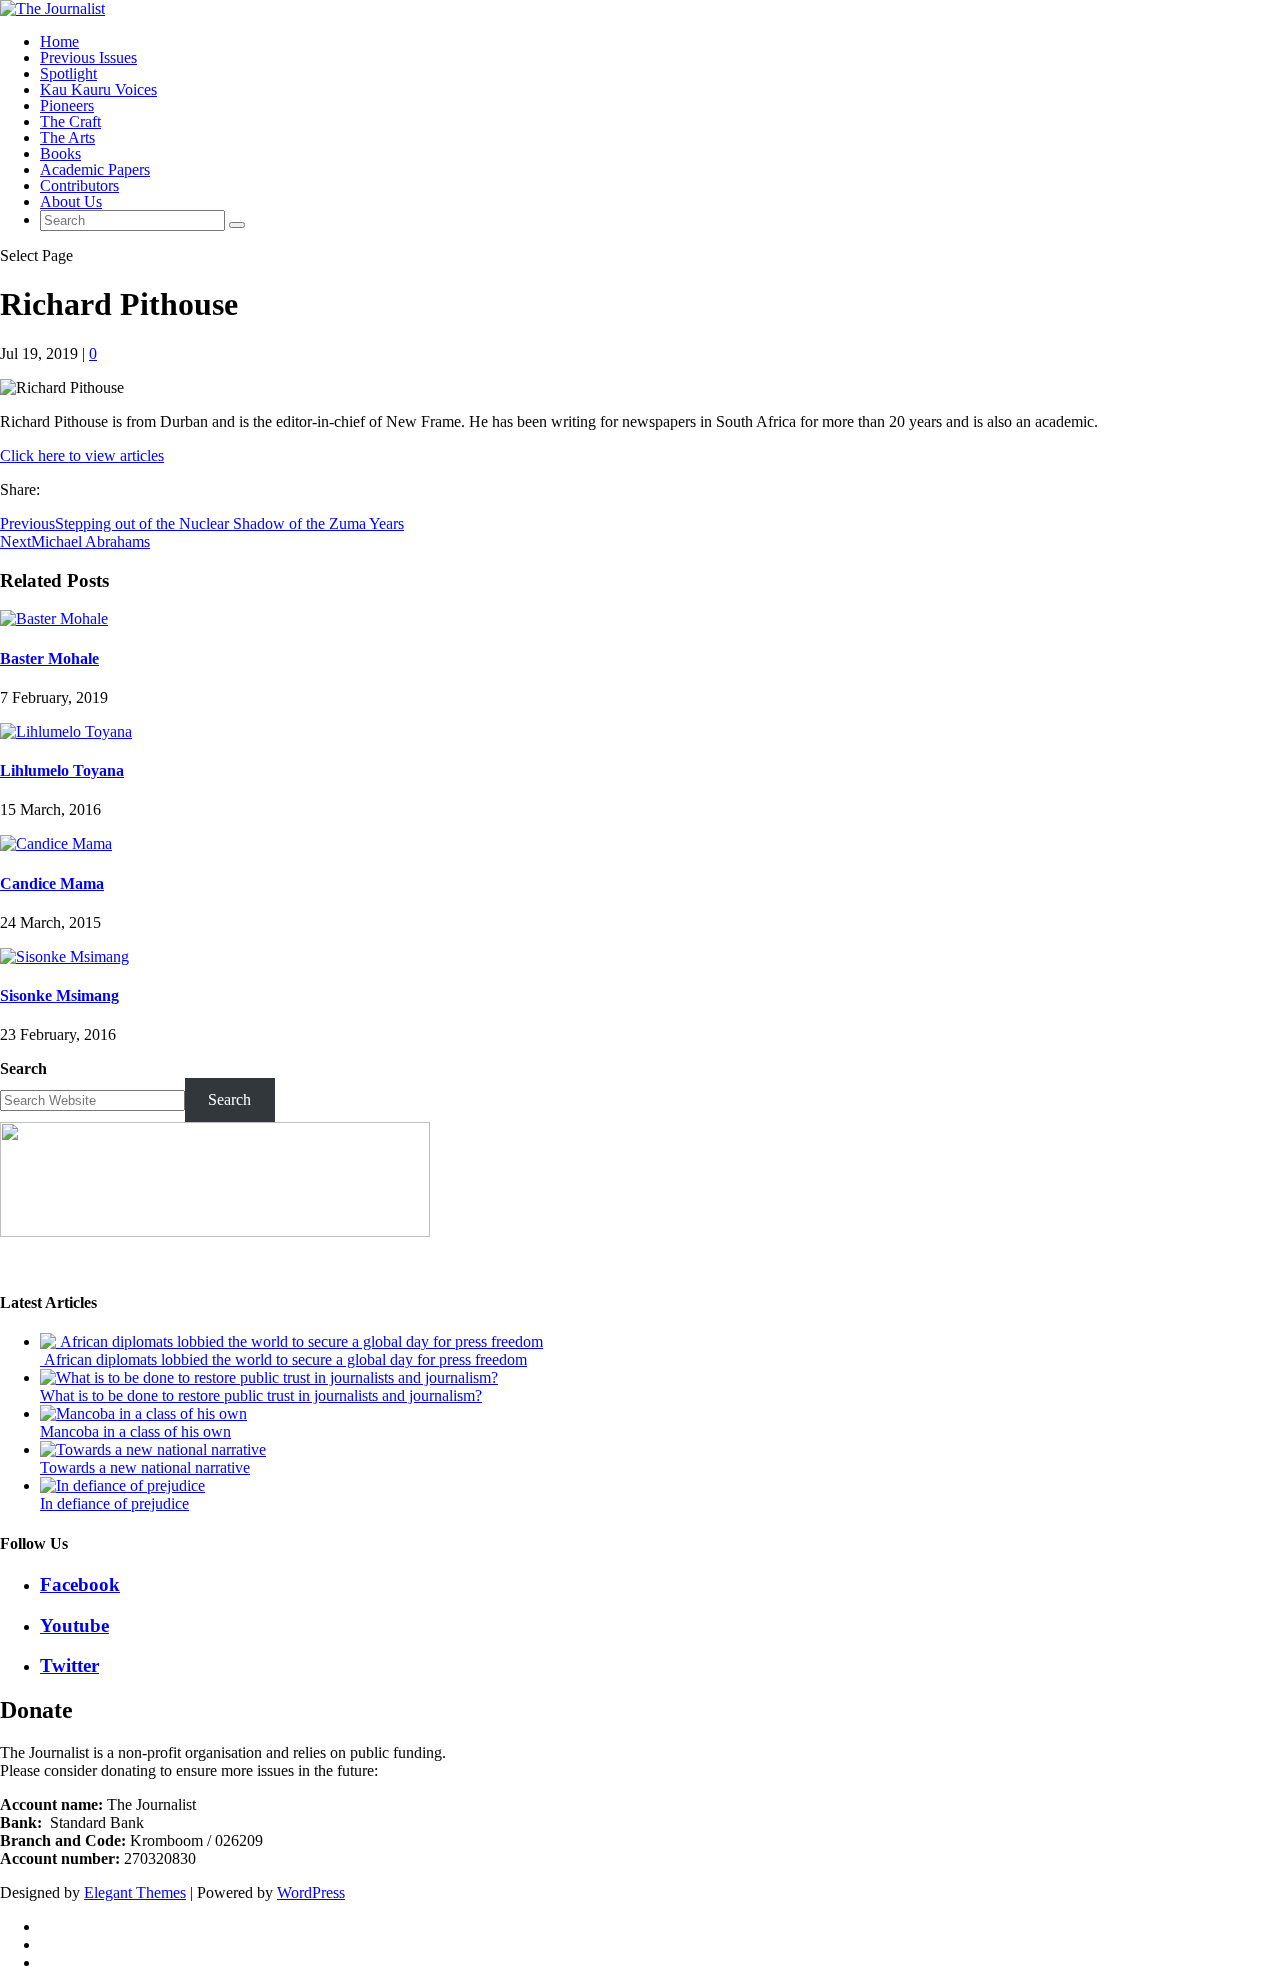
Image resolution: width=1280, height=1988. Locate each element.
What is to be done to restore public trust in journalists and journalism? (261, 1395)
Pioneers (67, 105)
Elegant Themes (135, 1892)
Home (59, 41)
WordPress (311, 1892)
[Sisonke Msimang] (64, 956)
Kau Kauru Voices (98, 89)
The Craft (70, 121)
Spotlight (68, 73)
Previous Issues (88, 57)
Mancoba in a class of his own (135, 1431)
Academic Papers (95, 169)
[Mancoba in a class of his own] (143, 1413)
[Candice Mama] (56, 843)
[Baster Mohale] (54, 618)
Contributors (79, 185)
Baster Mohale (49, 658)
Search (23, 1068)
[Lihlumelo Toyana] (66, 731)
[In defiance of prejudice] (122, 1485)
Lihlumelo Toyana (62, 770)
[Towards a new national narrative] (153, 1449)
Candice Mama (52, 883)
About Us (71, 201)
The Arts (67, 137)
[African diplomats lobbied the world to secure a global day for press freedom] (291, 1341)
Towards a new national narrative (145, 1467)
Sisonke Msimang (59, 995)
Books (60, 153)
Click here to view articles (82, 455)
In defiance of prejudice (114, 1503)
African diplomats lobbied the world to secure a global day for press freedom (283, 1359)
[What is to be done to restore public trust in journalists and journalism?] (269, 1377)
